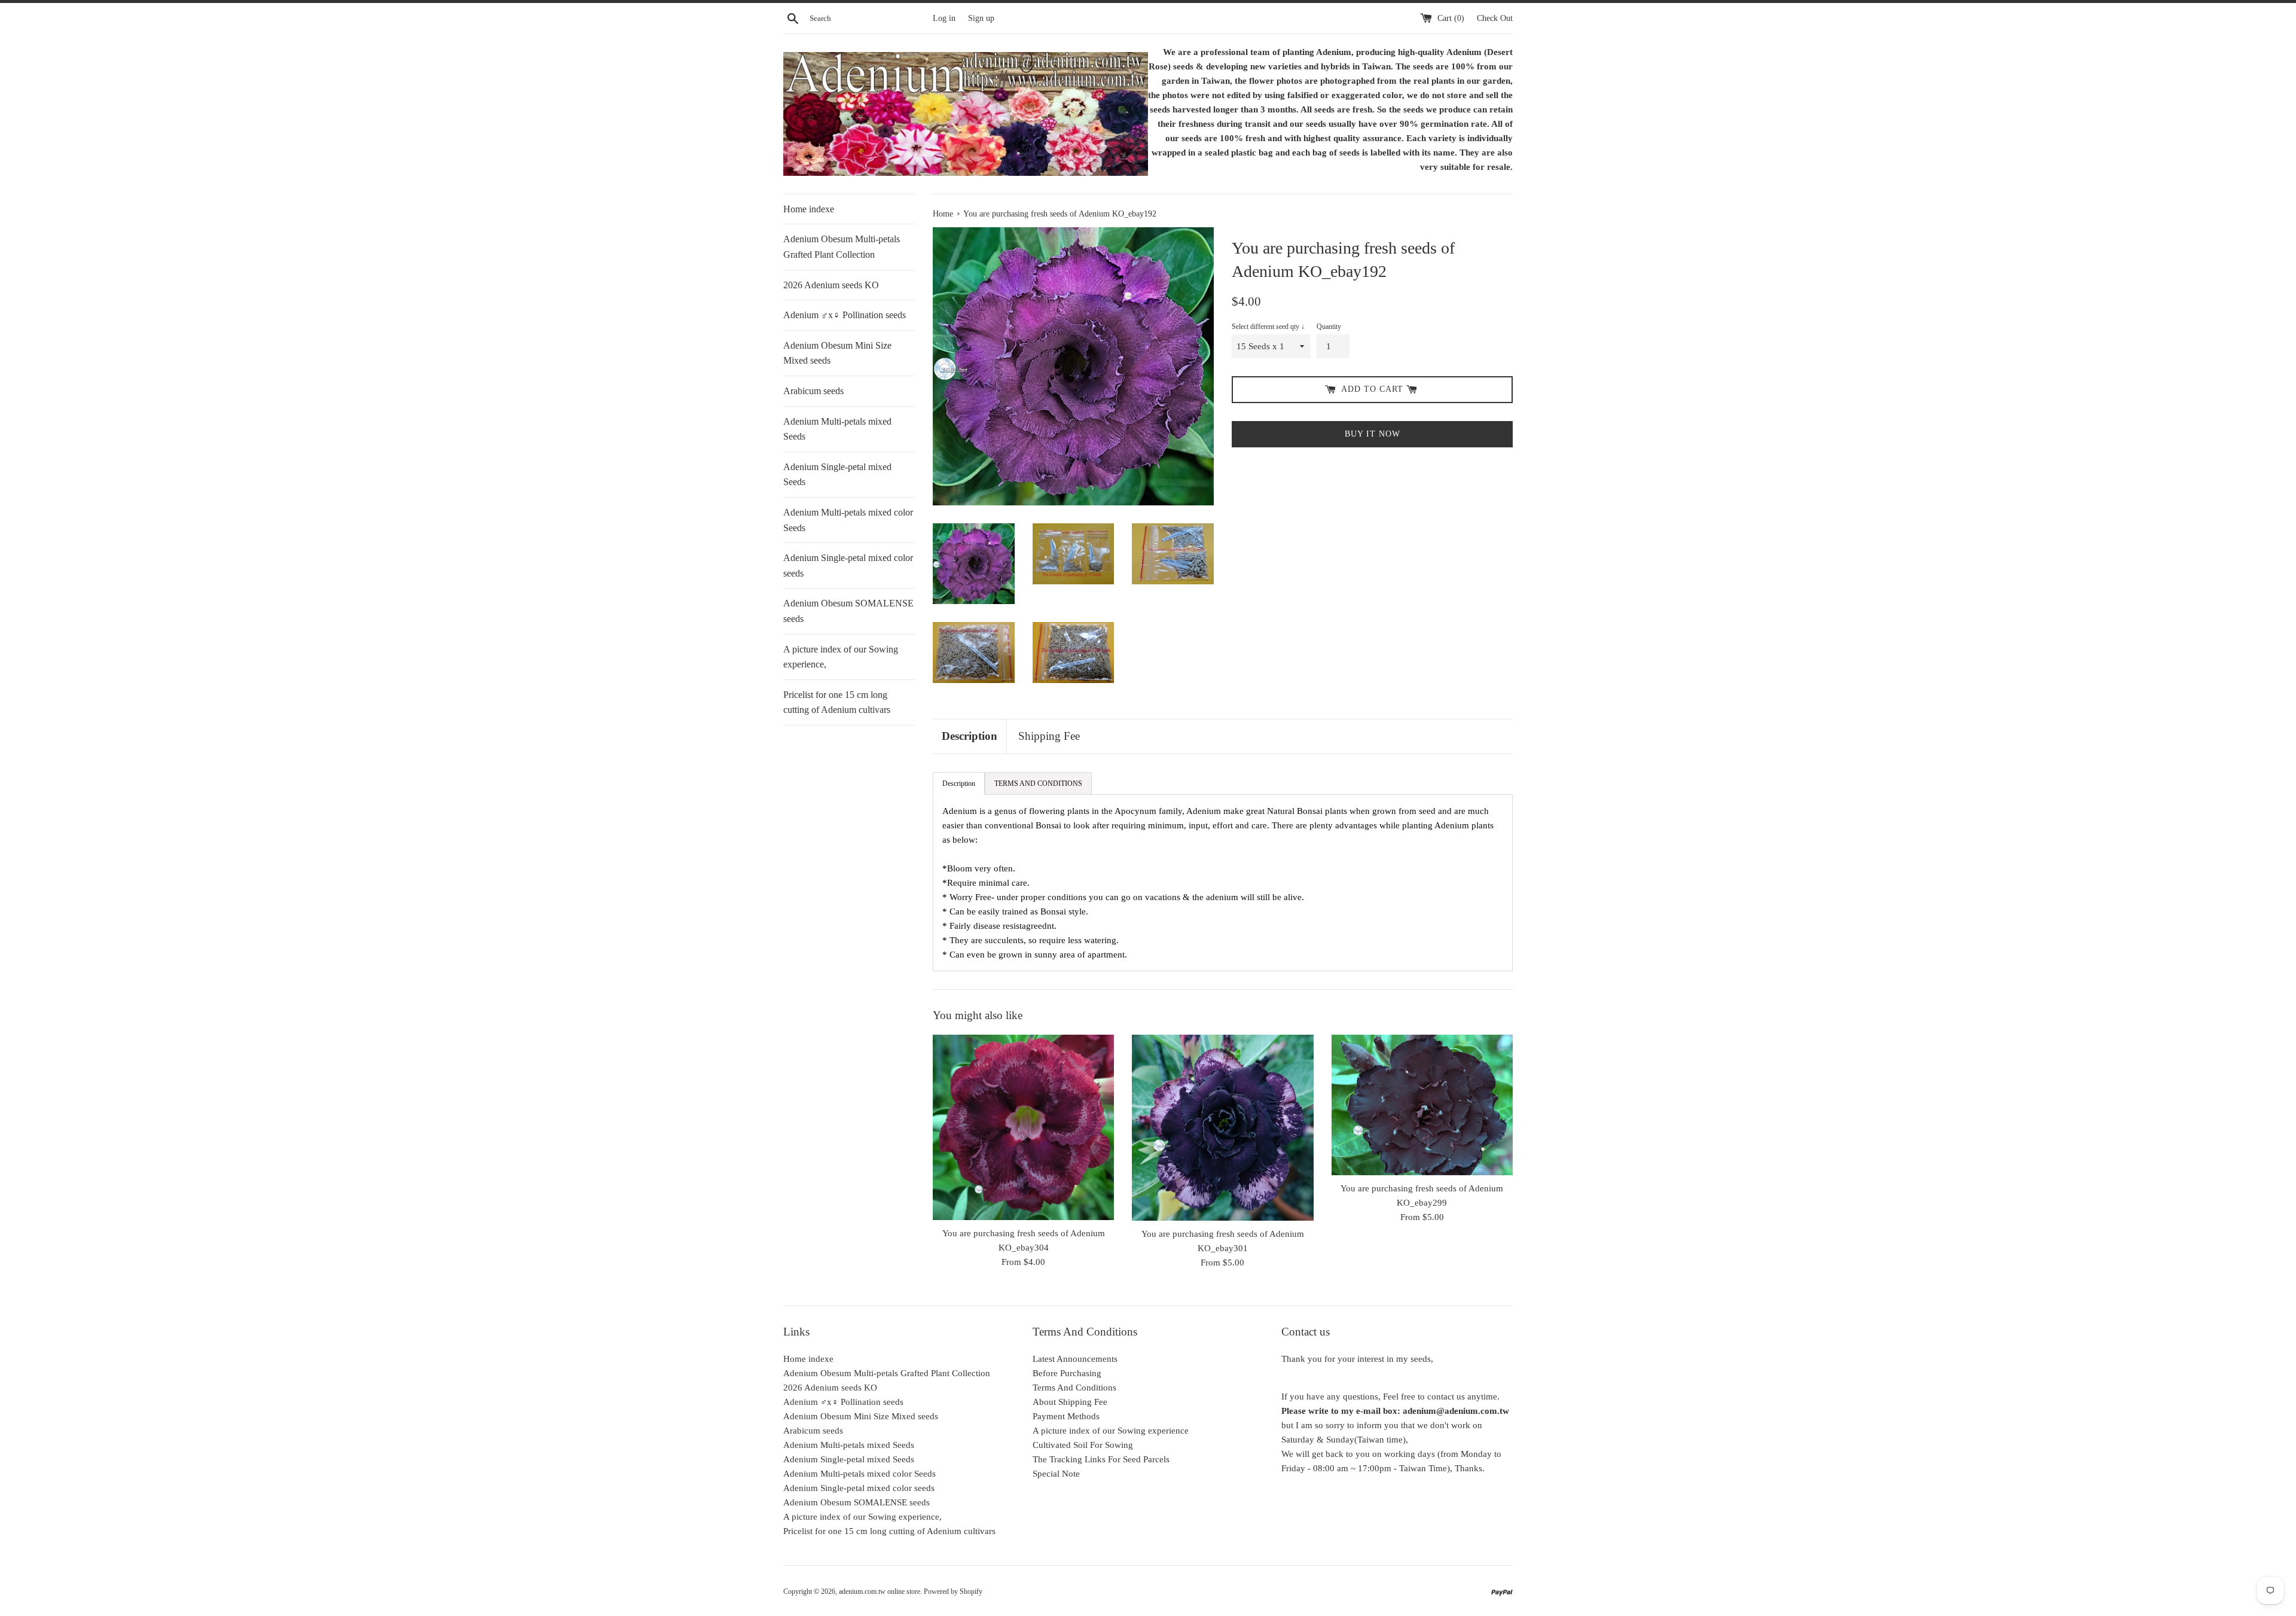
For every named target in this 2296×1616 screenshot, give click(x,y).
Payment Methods (1066, 1416)
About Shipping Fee (1070, 1402)
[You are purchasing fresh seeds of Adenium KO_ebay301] (1222, 1128)
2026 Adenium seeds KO (831, 285)
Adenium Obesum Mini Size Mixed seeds (837, 353)
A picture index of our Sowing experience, (841, 657)
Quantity (1329, 327)
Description (970, 736)
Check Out (1495, 18)
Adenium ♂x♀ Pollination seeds (845, 315)
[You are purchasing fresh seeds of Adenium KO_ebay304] (1023, 1127)
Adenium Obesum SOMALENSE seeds (848, 611)
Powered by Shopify (953, 1591)
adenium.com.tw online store (880, 1591)
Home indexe (809, 209)
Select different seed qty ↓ (1268, 327)
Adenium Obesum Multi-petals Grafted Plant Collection (842, 247)
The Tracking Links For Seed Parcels (1101, 1459)
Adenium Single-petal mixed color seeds (848, 565)
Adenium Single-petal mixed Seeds (837, 475)
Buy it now (1373, 434)
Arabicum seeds (813, 391)
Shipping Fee (1049, 736)
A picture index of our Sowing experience (1111, 1431)
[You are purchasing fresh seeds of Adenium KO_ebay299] (1422, 1105)
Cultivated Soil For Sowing (1083, 1445)
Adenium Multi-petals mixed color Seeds (848, 520)
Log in (944, 18)
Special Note (1056, 1474)
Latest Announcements (1075, 1359)
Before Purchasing (1067, 1373)
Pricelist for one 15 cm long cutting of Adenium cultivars (837, 702)
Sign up (981, 18)
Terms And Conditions (1074, 1388)
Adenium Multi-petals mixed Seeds (837, 429)
